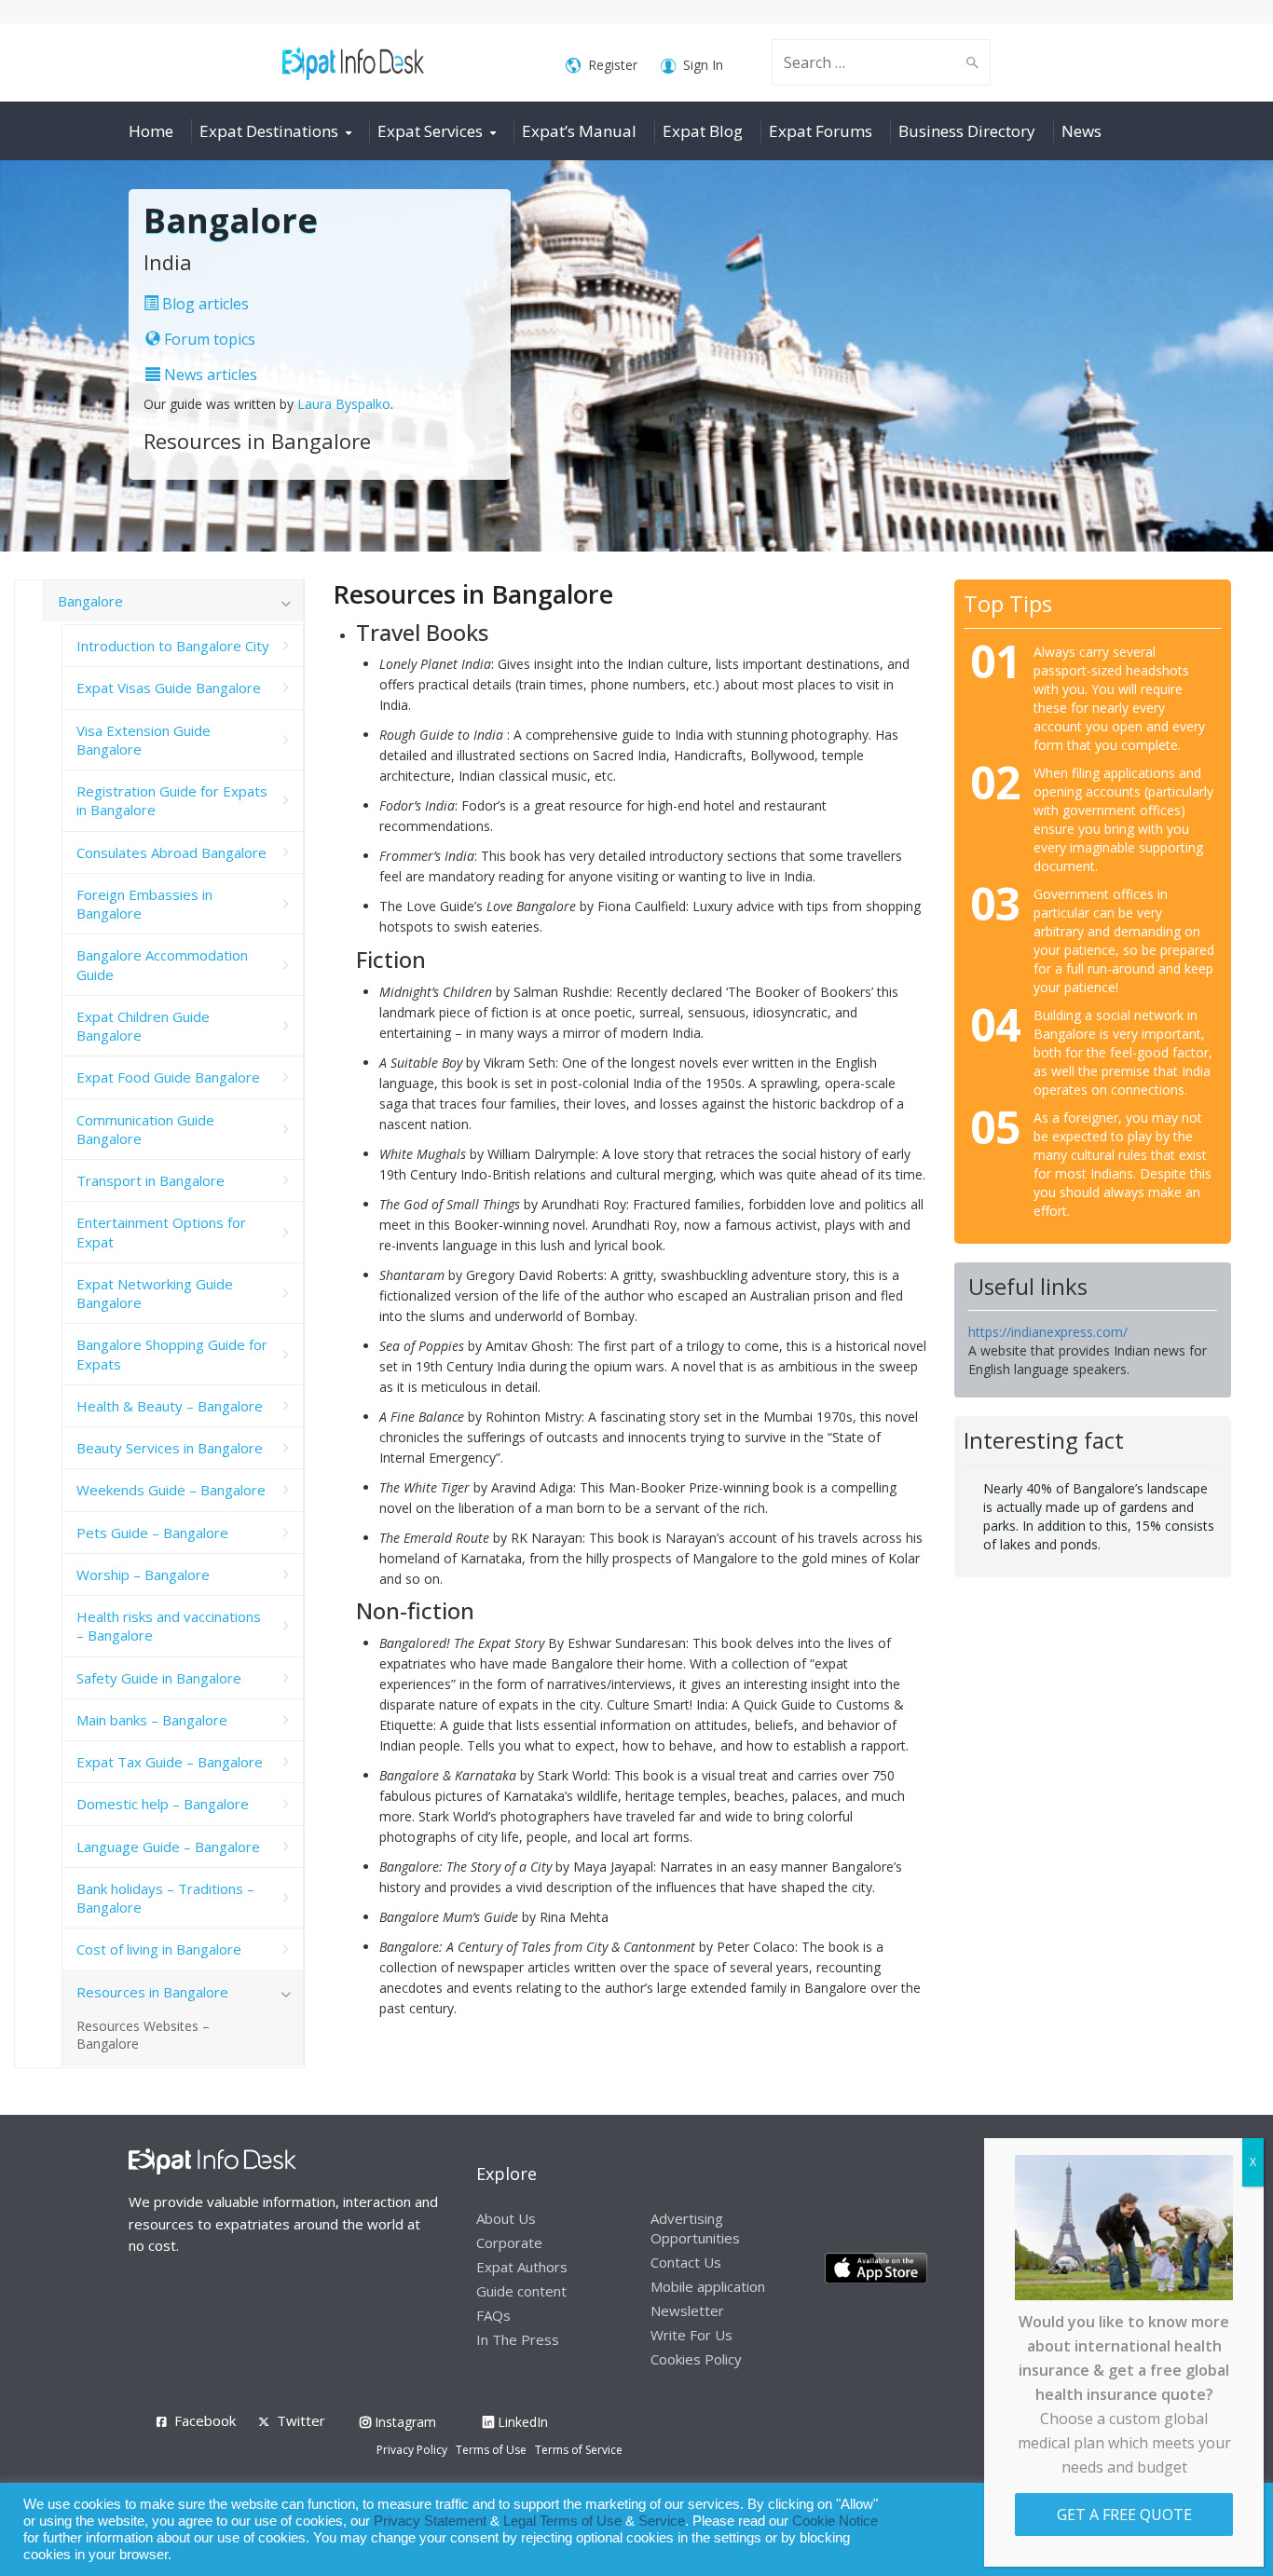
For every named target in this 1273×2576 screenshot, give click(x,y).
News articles (209, 375)
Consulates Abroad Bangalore (171, 852)
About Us (506, 2218)
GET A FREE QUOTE (1124, 2515)
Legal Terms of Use (562, 2521)
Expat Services (430, 131)
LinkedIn (521, 2422)
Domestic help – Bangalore (163, 1804)
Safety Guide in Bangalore (159, 1678)
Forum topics (208, 339)
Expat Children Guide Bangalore (143, 1026)
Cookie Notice (835, 2521)
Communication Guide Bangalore (145, 1129)
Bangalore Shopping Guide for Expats (172, 1354)
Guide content (521, 2291)
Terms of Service (579, 2450)
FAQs (493, 2315)
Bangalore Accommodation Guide (162, 964)
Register (613, 65)
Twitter (301, 2420)
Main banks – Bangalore (152, 1720)
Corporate (509, 2242)
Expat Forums (821, 131)
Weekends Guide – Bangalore (171, 1490)
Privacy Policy (412, 2450)
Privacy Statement (430, 2521)
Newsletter (687, 2310)
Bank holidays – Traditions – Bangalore (165, 1898)
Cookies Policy (696, 2359)
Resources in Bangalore (152, 1992)
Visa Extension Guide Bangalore (144, 740)
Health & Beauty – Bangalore (170, 1406)
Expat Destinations (269, 131)
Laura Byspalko (344, 404)
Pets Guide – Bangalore (152, 1533)
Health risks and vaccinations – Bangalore (169, 1626)
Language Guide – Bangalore (168, 1847)
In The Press (518, 2339)
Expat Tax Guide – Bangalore (170, 1762)
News (1081, 131)
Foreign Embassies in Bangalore (144, 904)
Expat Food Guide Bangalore (168, 1077)
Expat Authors (522, 2267)
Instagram (404, 2422)
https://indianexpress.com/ (1048, 1332)
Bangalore (90, 601)
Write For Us (691, 2335)
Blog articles (204, 304)
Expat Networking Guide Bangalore (155, 1293)
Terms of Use (491, 2450)
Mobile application (708, 2286)
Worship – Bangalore (143, 1574)
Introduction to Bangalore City (173, 646)
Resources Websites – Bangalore (143, 2035)
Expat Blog (703, 131)
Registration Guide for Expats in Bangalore (172, 800)
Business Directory (967, 131)
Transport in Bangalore (151, 1180)
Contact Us (686, 2262)
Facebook (205, 2420)
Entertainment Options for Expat (161, 1232)
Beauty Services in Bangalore (170, 1448)
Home (151, 131)
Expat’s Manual (579, 131)
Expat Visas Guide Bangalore (169, 688)
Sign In (703, 65)
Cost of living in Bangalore (159, 1949)
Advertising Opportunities (695, 2228)
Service (662, 2521)
